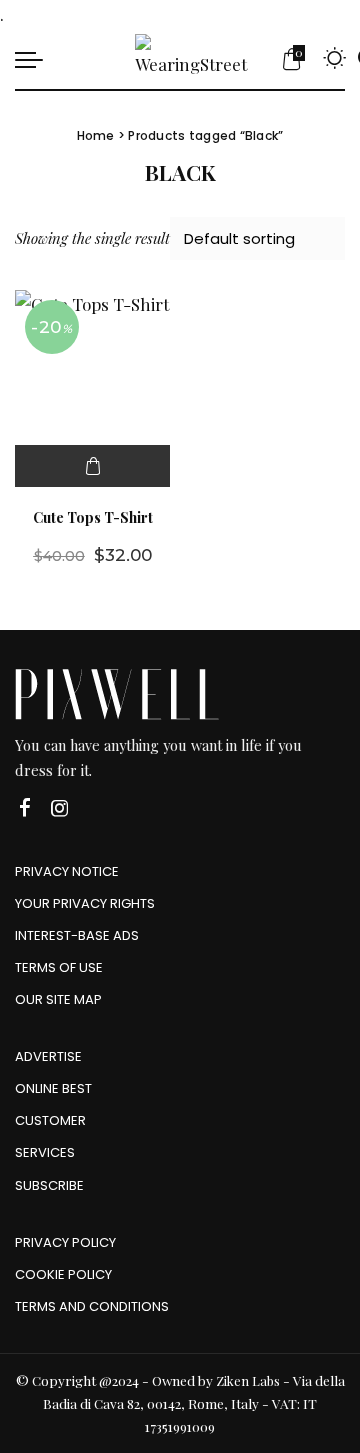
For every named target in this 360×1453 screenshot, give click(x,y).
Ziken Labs (248, 1380)
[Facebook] (25, 808)
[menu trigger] (34, 59)
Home (96, 135)
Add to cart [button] (92, 466)
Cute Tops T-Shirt (93, 517)
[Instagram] (60, 808)
